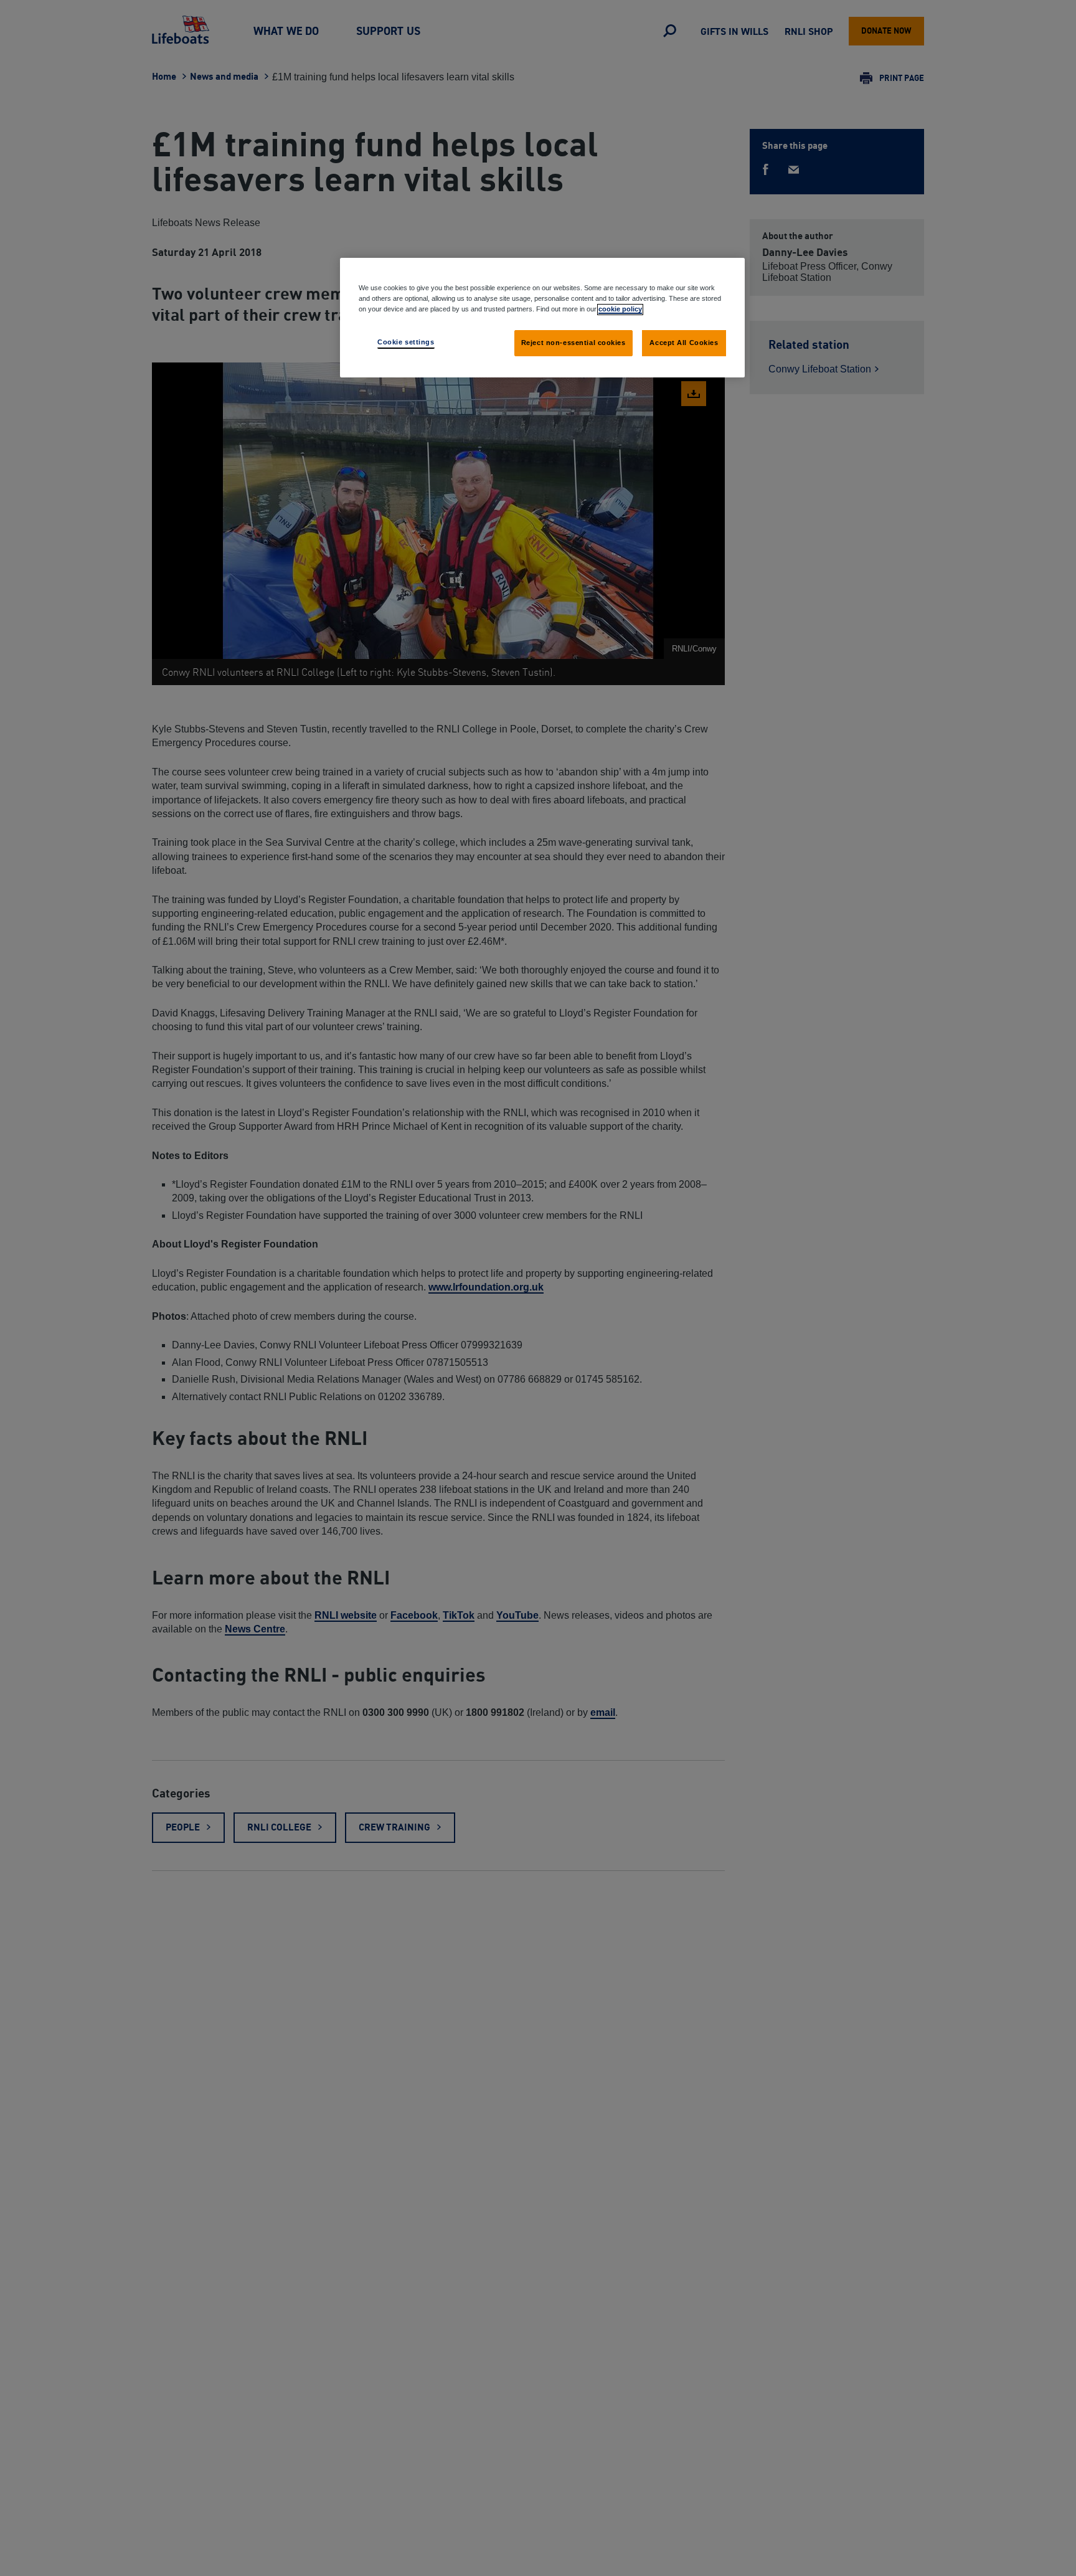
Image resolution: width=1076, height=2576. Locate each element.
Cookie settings (406, 342)
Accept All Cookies (684, 343)
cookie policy (620, 309)
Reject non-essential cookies (573, 343)
